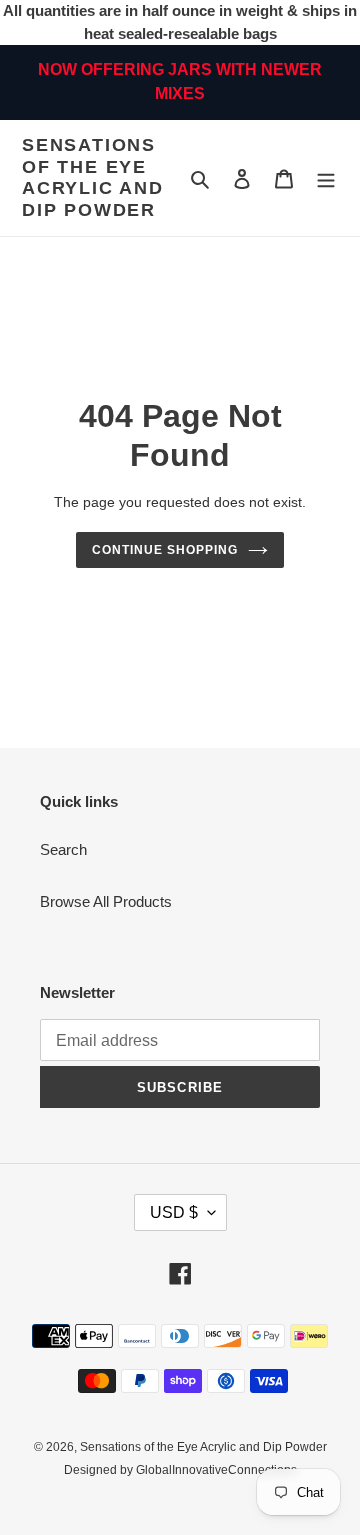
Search (63, 849)
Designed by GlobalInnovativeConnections (180, 1470)
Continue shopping (165, 550)
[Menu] (326, 178)
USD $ (174, 1212)
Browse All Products (106, 901)
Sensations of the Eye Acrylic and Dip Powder (93, 177)
